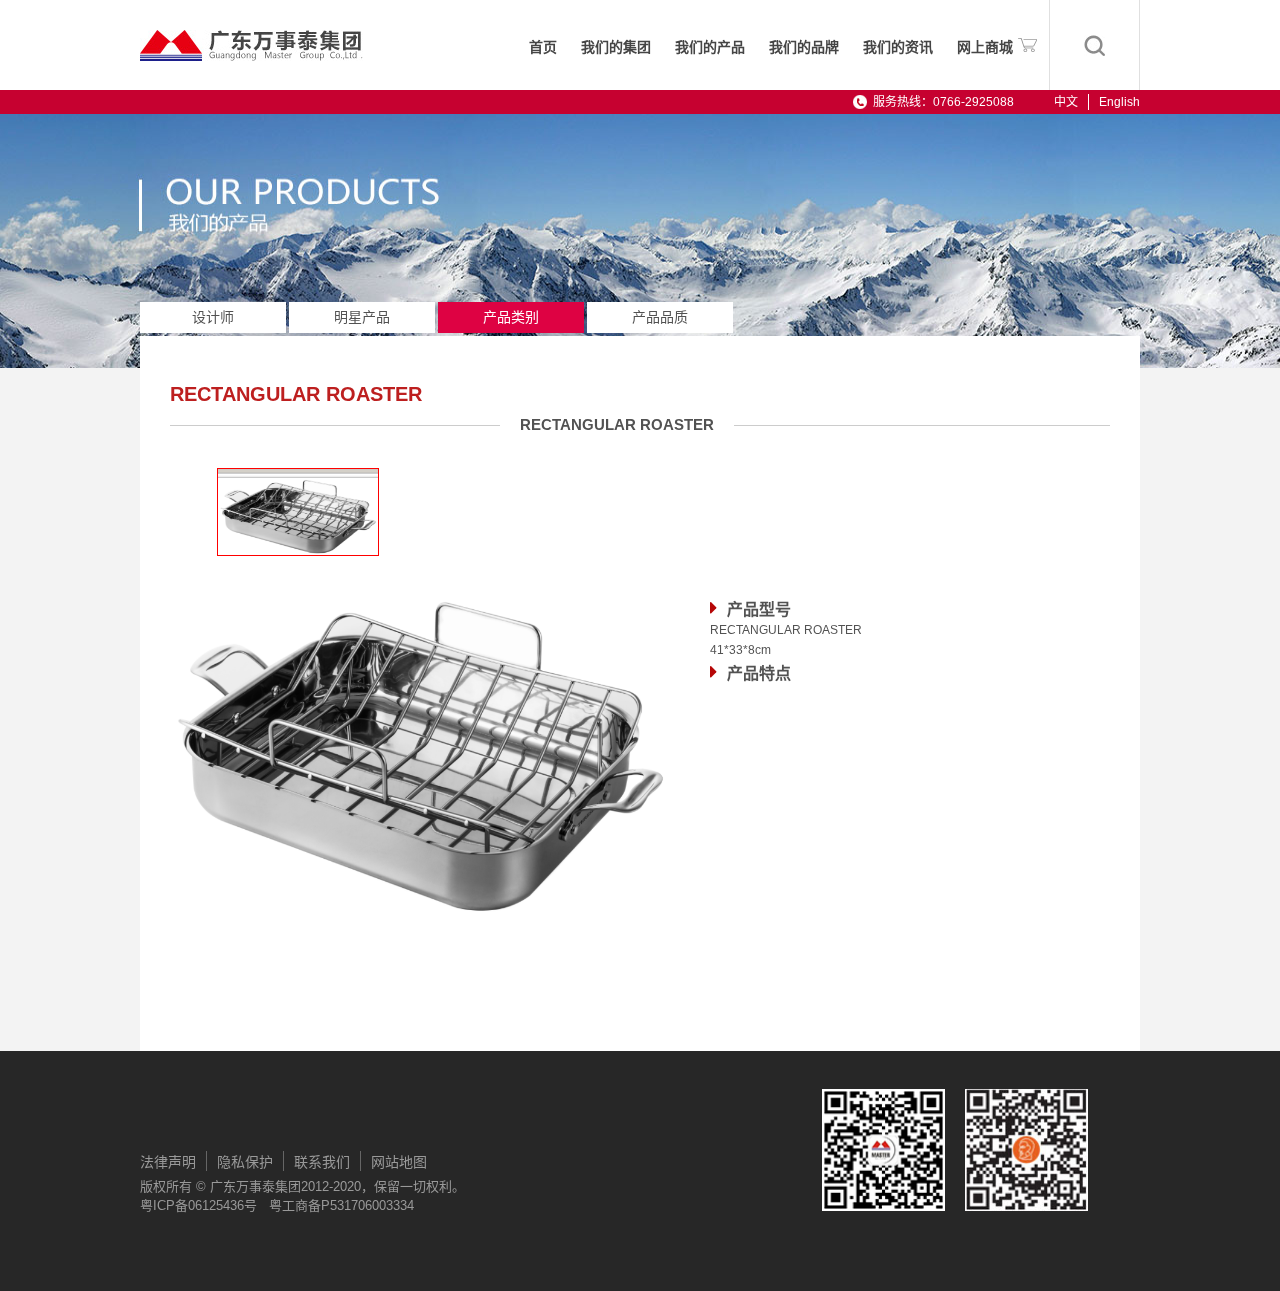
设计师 (213, 317)
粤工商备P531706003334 (341, 1205)
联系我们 (322, 1162)
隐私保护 (245, 1162)
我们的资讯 (898, 47)
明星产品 (362, 317)
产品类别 (511, 317)
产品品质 (660, 317)
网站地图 (399, 1162)
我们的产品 (710, 47)
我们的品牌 (804, 47)
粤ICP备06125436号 (198, 1205)
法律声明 (168, 1162)
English (1119, 102)
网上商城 (985, 47)
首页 (543, 47)
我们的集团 (616, 47)
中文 (1066, 102)
